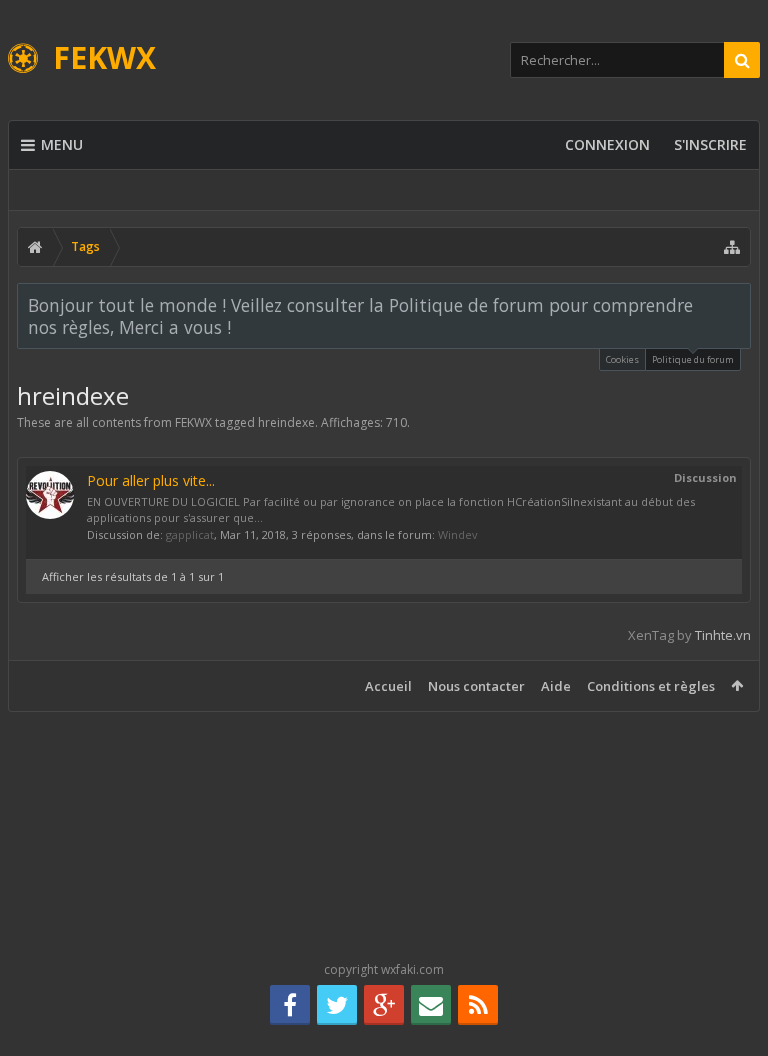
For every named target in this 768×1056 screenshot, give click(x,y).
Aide (556, 686)
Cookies (622, 359)
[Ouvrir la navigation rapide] (732, 247)
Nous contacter (476, 686)
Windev (458, 534)
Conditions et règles (651, 686)
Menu (62, 144)
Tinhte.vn (723, 635)
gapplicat (190, 534)
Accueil (388, 686)
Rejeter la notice (737, 304)
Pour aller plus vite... (151, 480)
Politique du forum (693, 359)
